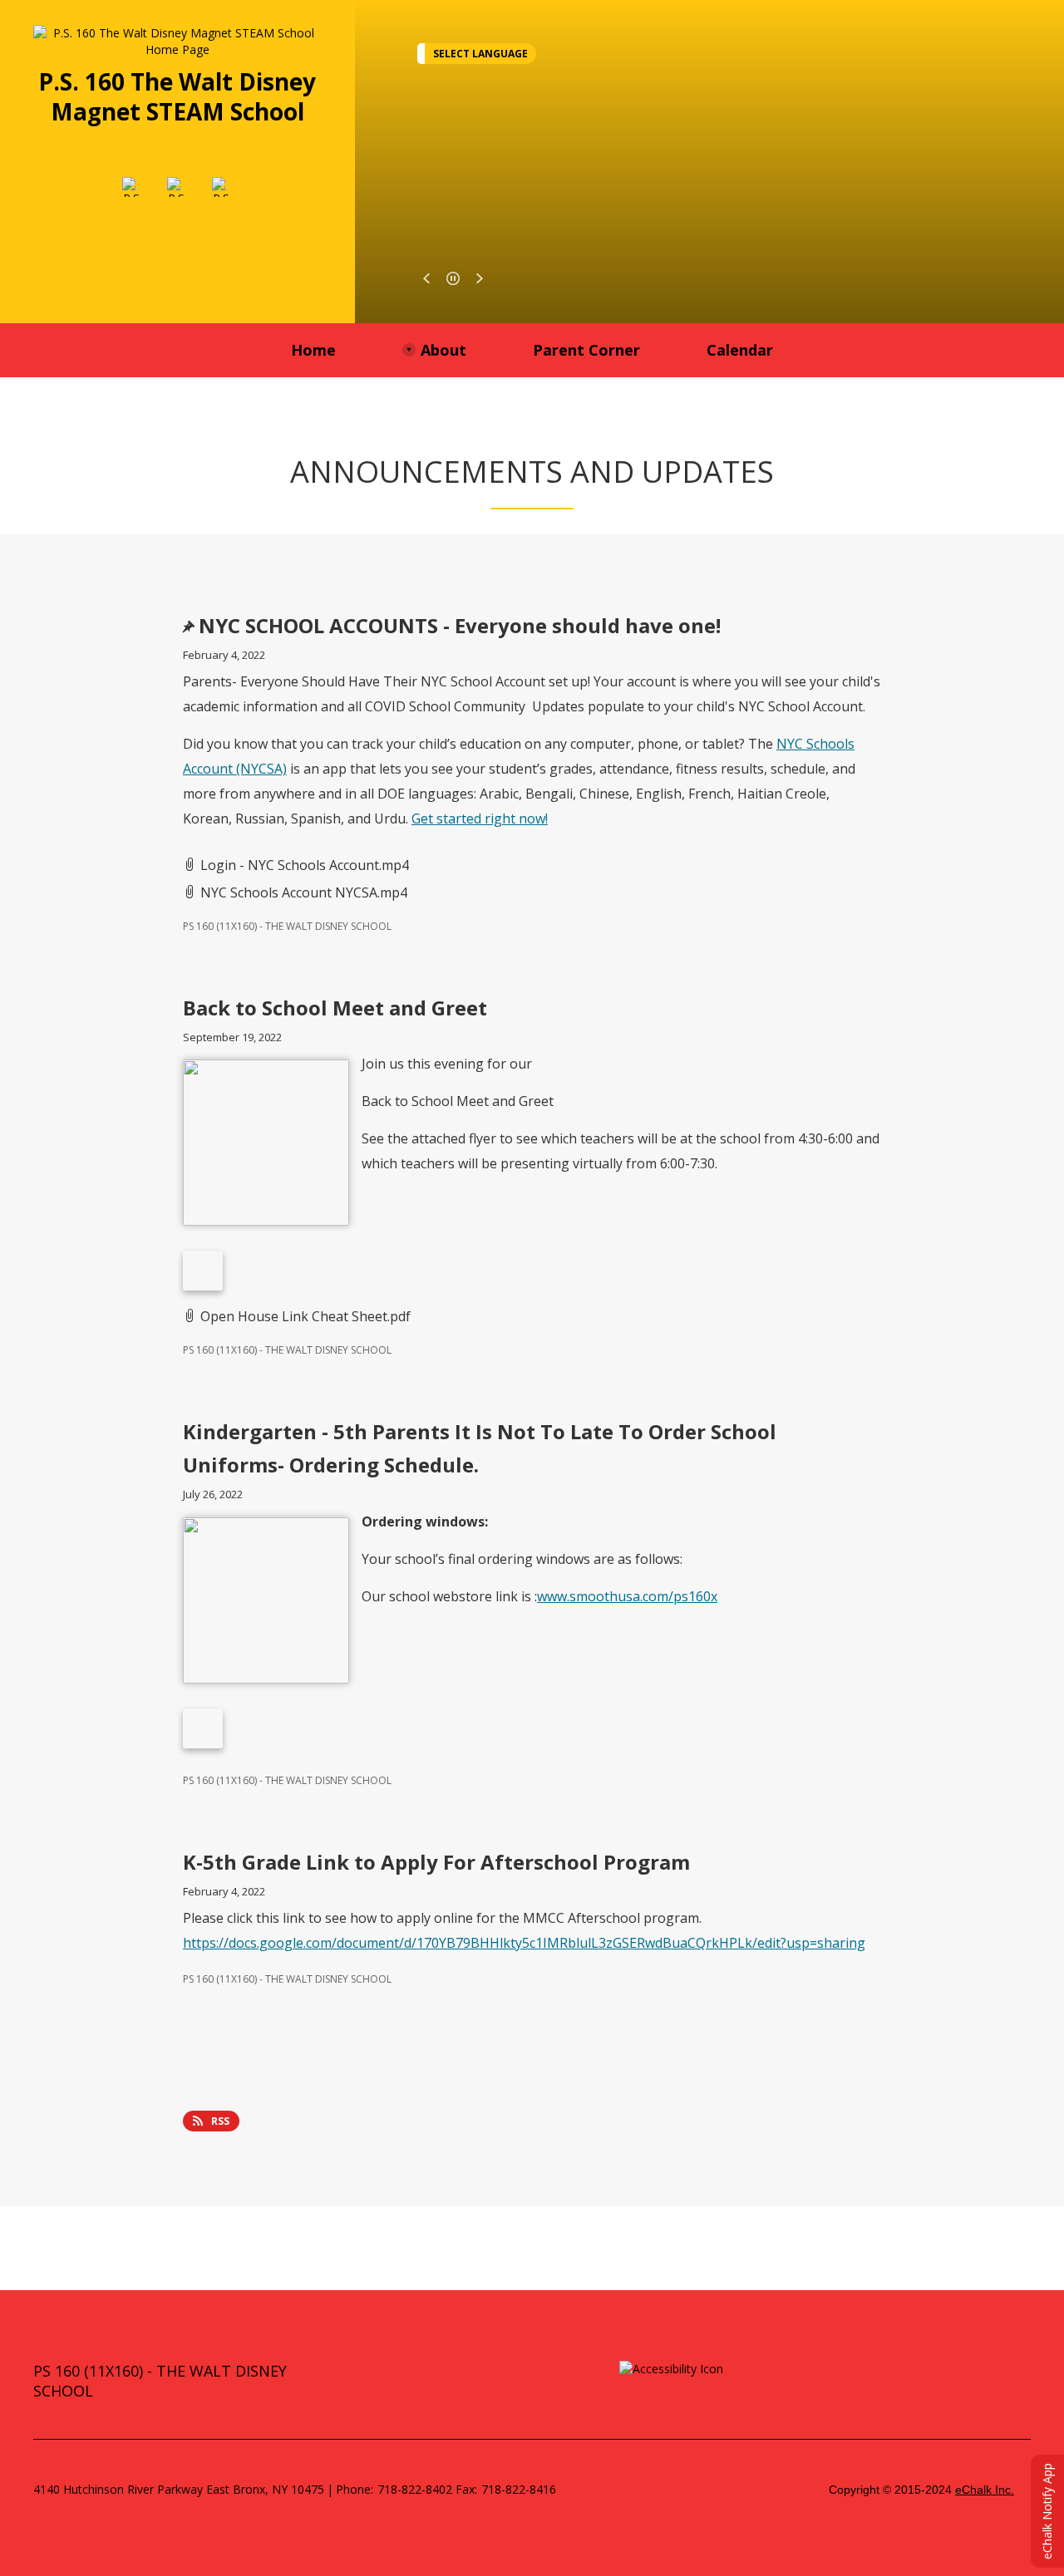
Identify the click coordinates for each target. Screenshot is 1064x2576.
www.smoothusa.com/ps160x (627, 1596)
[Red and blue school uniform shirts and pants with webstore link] (203, 1728)
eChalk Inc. (985, 2490)
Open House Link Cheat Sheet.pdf (305, 1316)
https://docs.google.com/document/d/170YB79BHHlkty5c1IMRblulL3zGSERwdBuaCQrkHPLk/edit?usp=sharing (524, 1943)
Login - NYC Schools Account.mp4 (305, 865)
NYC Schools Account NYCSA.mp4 (304, 892)
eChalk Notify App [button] (1047, 2511)
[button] (426, 278)
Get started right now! (480, 819)
